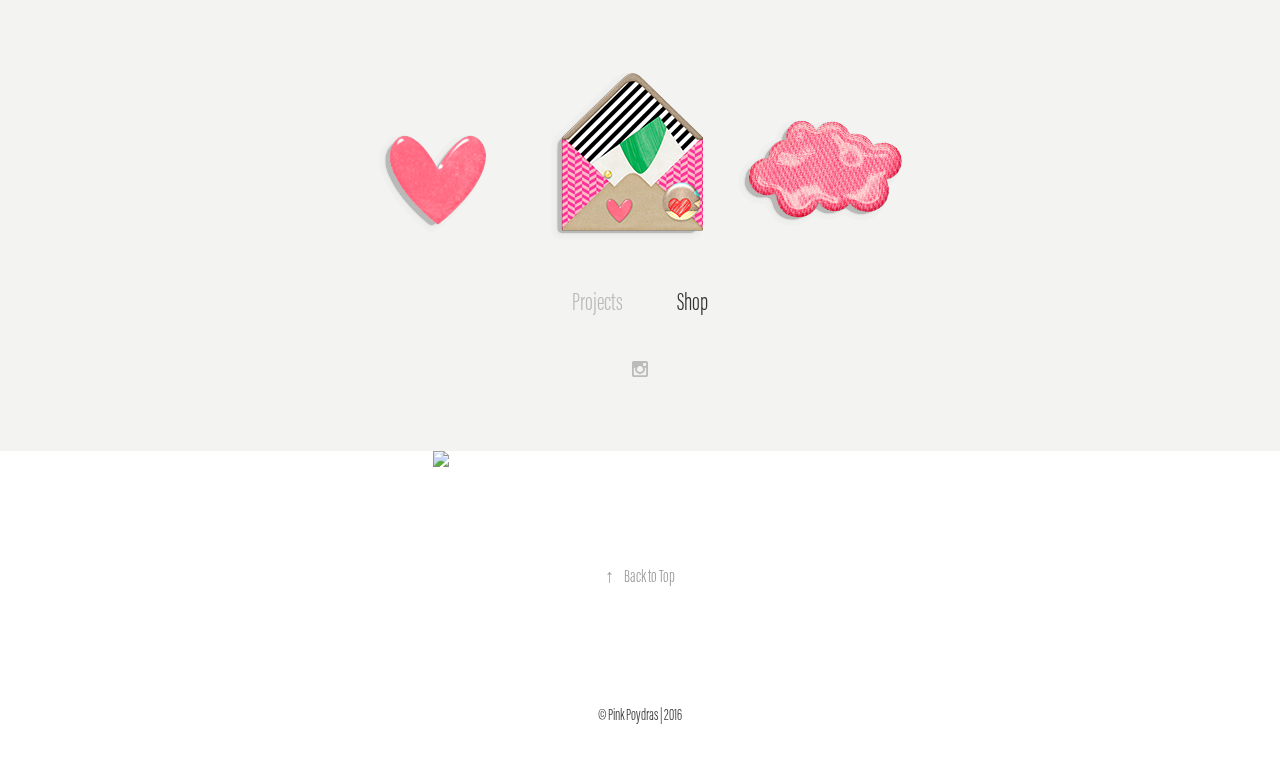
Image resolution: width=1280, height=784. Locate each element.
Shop (692, 302)
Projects (597, 302)
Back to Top (640, 576)
